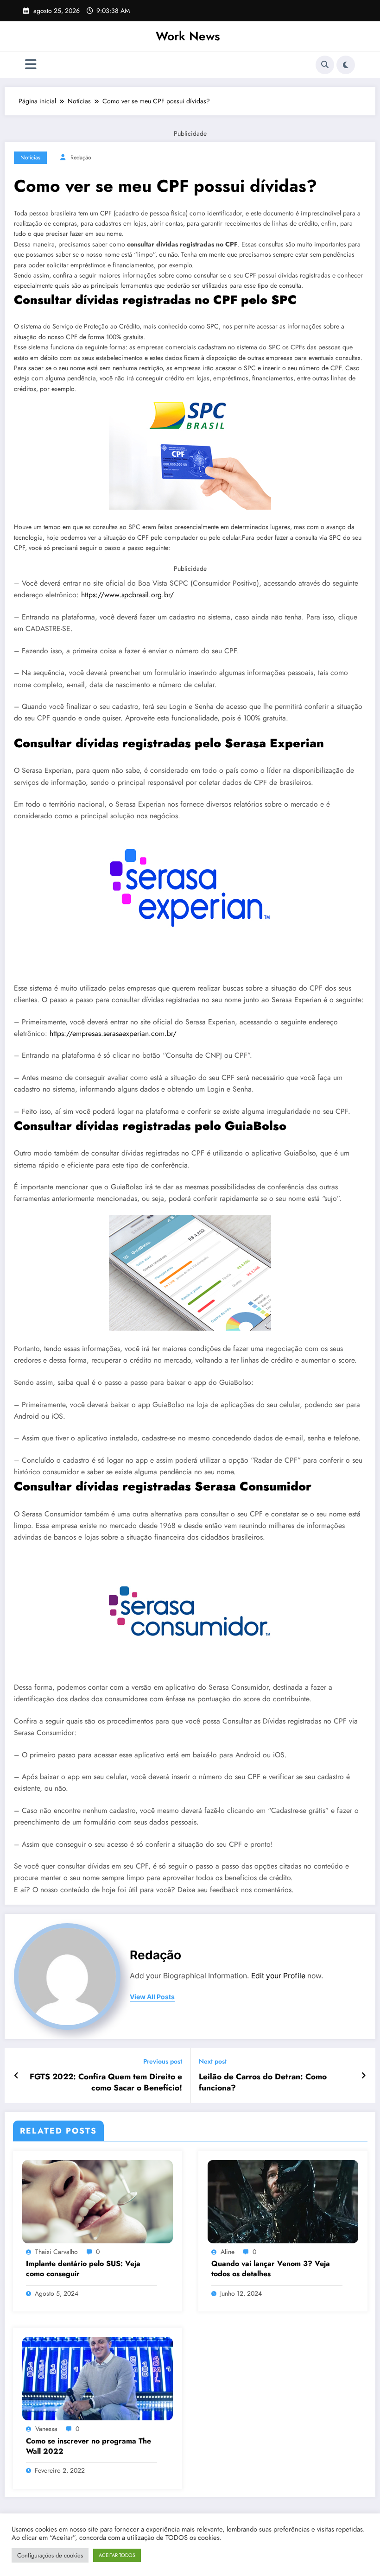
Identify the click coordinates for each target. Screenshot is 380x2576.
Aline (228, 2252)
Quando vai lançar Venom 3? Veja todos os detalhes (271, 2269)
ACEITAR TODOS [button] (117, 2555)
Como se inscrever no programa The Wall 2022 (89, 2446)
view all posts (152, 1997)
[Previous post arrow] (16, 2076)
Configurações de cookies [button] (50, 2555)
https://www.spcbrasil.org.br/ (127, 595)
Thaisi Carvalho (57, 2252)
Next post (213, 2061)
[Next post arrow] (364, 2076)
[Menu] (31, 65)
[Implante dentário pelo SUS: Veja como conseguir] (98, 2201)
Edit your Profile (278, 1976)
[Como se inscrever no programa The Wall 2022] (98, 2378)
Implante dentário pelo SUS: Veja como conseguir (83, 2269)
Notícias (30, 158)
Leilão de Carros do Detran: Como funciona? (263, 2083)
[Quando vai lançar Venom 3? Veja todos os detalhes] (283, 2201)
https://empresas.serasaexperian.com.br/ (113, 1033)
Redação (81, 158)
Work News (188, 36)
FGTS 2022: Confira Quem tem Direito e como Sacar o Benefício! (106, 2083)
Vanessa (46, 2429)
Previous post (163, 2061)
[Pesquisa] (325, 65)
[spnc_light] (346, 65)
